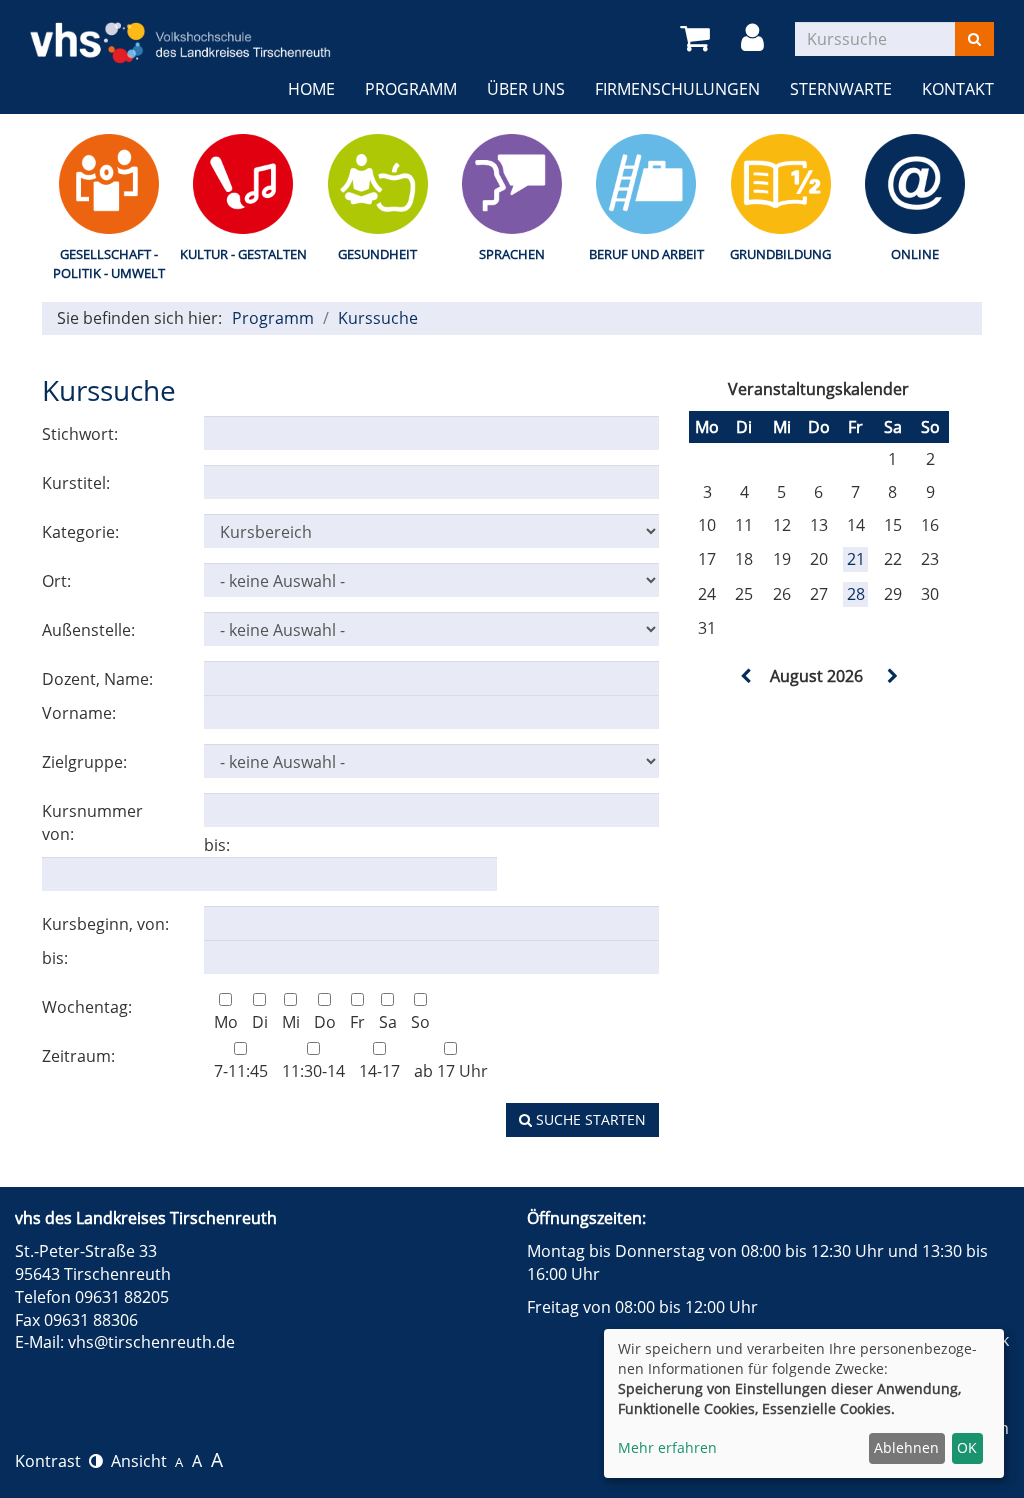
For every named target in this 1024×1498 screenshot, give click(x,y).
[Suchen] (974, 39)
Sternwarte (841, 89)
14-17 (379, 1071)
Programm (411, 89)
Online (915, 254)
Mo (226, 1022)
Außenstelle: (88, 630)
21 (856, 559)
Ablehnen (906, 1447)
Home (311, 89)
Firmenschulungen (677, 89)
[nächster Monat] (891, 676)
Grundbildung (780, 254)
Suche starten (589, 1119)
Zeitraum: (78, 1056)
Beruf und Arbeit (646, 254)
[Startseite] (180, 30)
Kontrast (52, 1461)
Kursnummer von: (92, 822)
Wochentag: (87, 1007)
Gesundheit (377, 254)
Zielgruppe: (84, 762)
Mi (291, 1022)
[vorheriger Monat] (746, 676)
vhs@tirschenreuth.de (151, 1342)
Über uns (526, 89)
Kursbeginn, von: (105, 924)
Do (325, 1022)
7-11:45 (241, 1071)
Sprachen (512, 254)
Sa (388, 1022)
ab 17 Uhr (451, 1071)
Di (260, 1022)
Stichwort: (80, 434)
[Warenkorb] (698, 38)
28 (856, 594)
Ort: (56, 581)
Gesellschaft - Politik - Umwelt (109, 263)
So (420, 1022)
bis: (217, 845)
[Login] (756, 38)
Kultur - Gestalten (243, 254)
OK (967, 1447)
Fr (357, 1022)
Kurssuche (378, 318)
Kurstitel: (76, 483)
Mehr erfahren (667, 1447)
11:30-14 (313, 1071)
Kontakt (958, 89)
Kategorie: (80, 532)
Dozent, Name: (97, 679)
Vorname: (79, 713)
